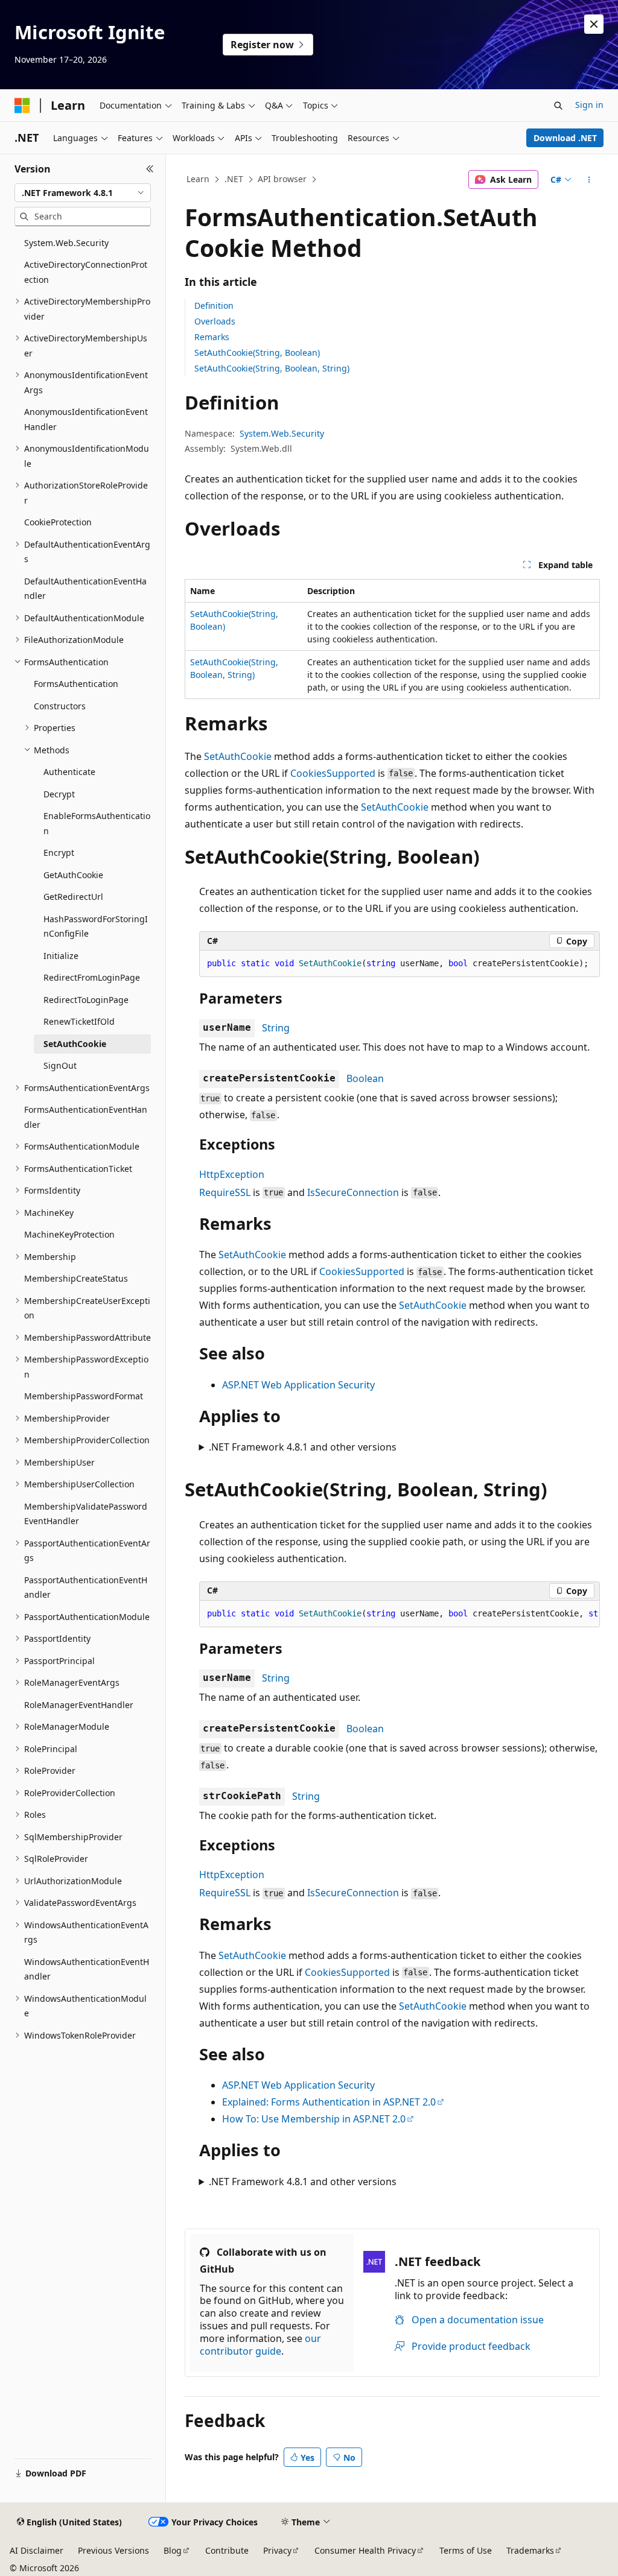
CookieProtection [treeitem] (58, 522)
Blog (173, 2550)
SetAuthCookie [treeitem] (75, 1044)
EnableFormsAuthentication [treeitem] (97, 823)
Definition (214, 305)
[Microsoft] (22, 106)
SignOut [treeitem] (60, 1065)
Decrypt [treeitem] (59, 794)
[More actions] (589, 180)
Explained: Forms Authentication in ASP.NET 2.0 (329, 2102)
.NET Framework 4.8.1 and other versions (303, 1447)
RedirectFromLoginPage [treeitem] (92, 977)
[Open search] (558, 106)
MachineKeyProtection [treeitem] (69, 1234)
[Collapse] (150, 169)
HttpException (232, 1174)
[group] (400, 1614)
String (276, 1028)
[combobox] (83, 193)
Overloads (215, 321)
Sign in (589, 105)
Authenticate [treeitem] (69, 772)
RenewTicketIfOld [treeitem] (79, 1021)
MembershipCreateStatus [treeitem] (76, 1278)
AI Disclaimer (37, 2550)
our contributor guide (260, 2345)
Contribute (227, 2550)
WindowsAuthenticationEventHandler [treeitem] (87, 1969)
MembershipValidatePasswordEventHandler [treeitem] (86, 1514)
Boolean (365, 1078)
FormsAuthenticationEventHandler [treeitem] (86, 1117)
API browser (282, 179)
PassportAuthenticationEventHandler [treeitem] (86, 1587)
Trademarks (530, 2550)
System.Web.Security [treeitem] (66, 243)
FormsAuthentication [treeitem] (76, 684)
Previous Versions (113, 2550)
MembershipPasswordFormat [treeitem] (84, 1396)
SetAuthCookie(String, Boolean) (257, 353)
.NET (234, 179)
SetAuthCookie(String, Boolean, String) (272, 368)
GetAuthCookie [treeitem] (73, 875)
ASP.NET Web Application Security (298, 1385)
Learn (198, 179)
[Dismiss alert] (594, 24)
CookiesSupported (333, 773)
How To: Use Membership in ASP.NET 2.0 (314, 2119)
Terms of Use (466, 2550)
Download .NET (565, 138)
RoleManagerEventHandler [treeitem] (79, 1705)
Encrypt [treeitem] (59, 853)
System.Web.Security (282, 433)
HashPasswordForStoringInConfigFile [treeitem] (96, 926)
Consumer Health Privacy (365, 2550)
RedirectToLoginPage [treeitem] (86, 1000)
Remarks (212, 337)
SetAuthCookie (238, 756)
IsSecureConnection (353, 1192)
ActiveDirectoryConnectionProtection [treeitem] (86, 272)
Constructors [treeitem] (60, 706)
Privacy (277, 2550)
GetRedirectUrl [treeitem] (73, 897)
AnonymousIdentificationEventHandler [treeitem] (86, 419)
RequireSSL (225, 1192)
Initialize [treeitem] (61, 956)
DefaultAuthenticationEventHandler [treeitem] (85, 589)
